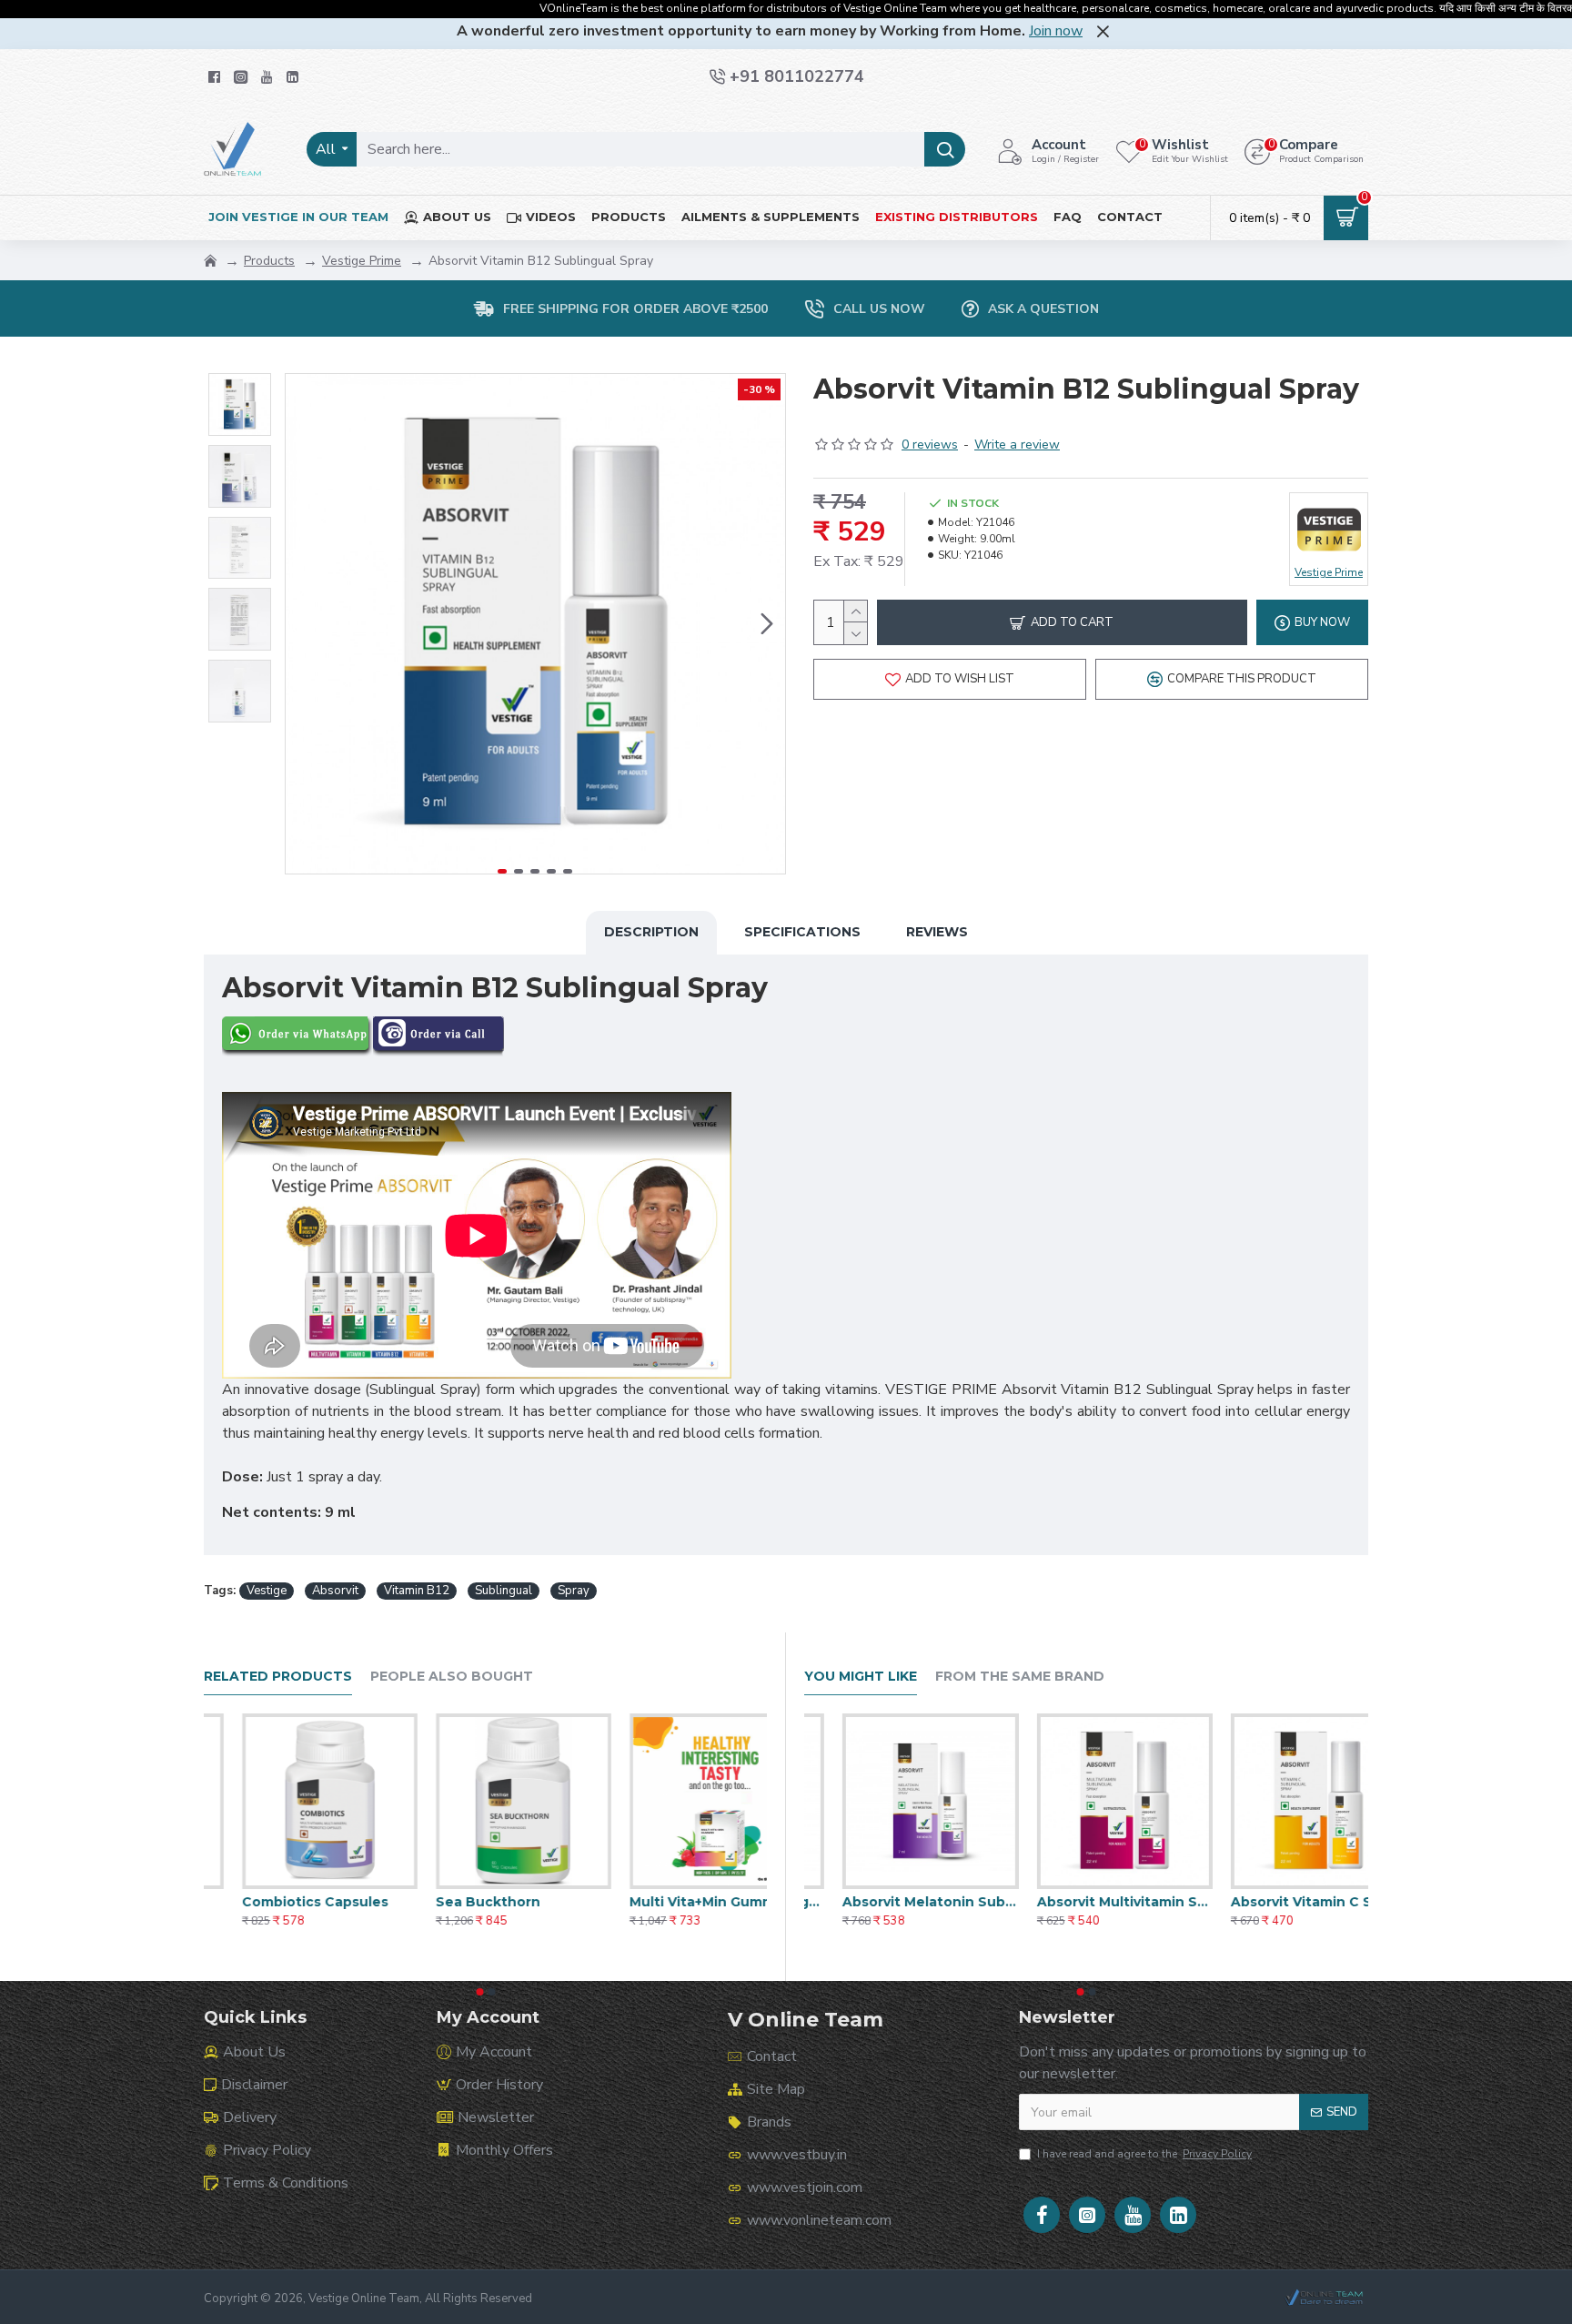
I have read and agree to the (1144, 2154)
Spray (574, 1591)
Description (651, 932)
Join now (1056, 31)
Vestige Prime (362, 261)
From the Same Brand (1020, 1677)
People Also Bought (452, 1677)
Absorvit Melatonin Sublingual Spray (1086, 1902)
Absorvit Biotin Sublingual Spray (892, 1902)
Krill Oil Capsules (262, 1902)
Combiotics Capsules (471, 1902)
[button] (304, 624)
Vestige (267, 1591)
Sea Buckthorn (644, 1902)
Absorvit (335, 1591)
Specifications (802, 932)
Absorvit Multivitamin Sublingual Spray (1280, 1902)
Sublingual (504, 1591)
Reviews (937, 932)
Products (269, 261)
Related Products (278, 1677)
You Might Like (861, 1677)
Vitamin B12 (417, 1591)
